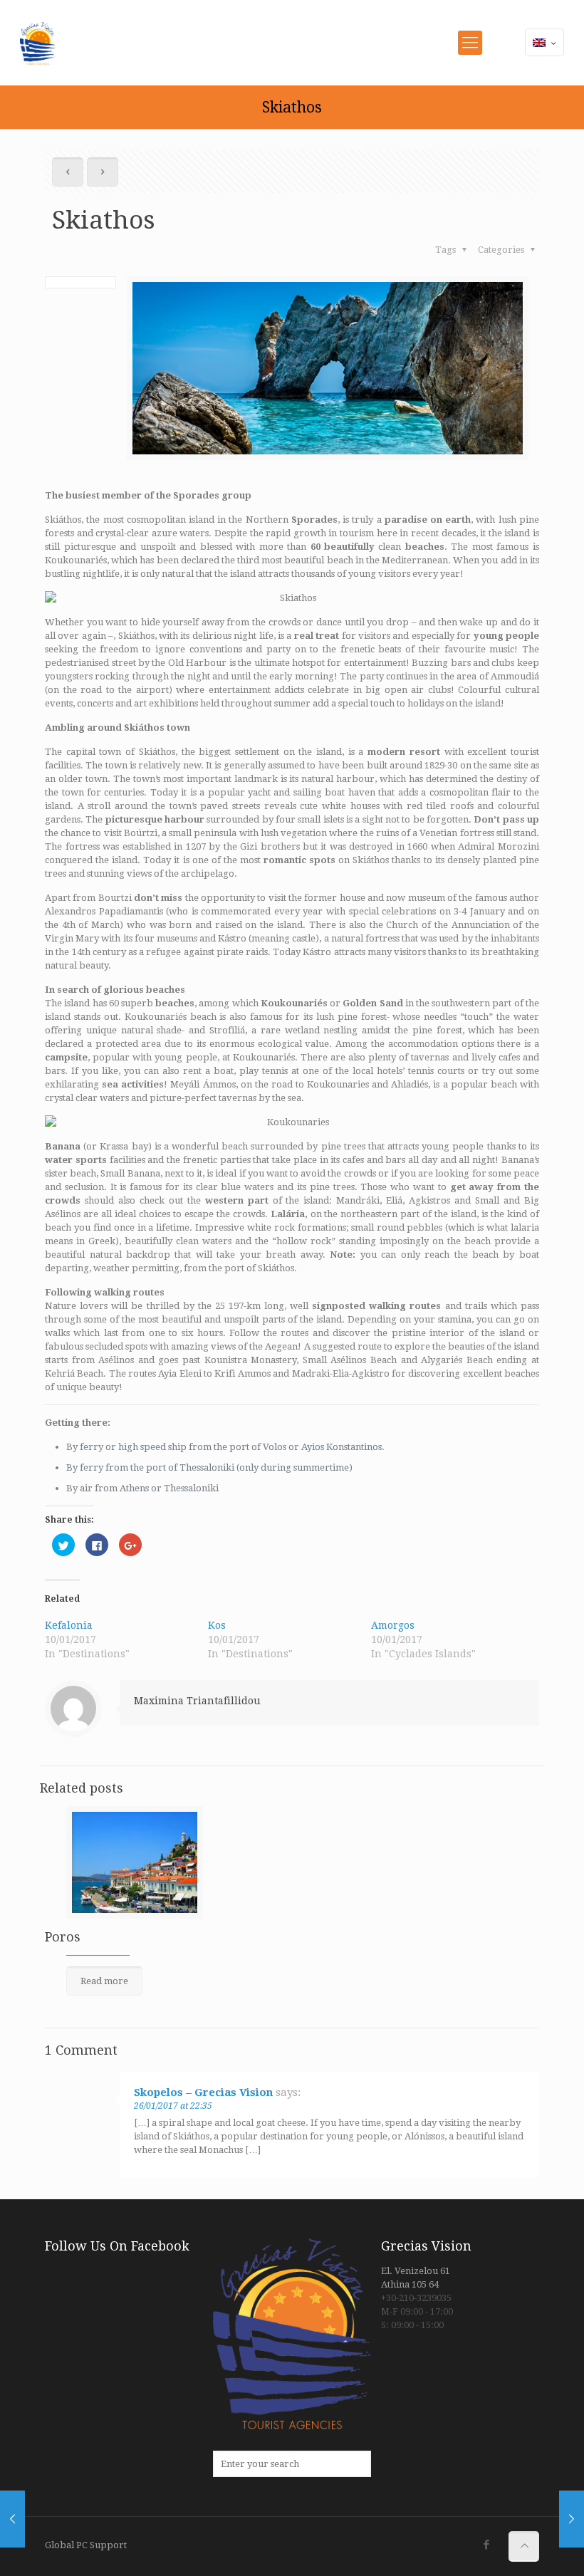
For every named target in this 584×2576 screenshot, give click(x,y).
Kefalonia (69, 1625)
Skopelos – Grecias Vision (203, 2092)
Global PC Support (86, 2545)
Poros (63, 1937)
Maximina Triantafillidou (197, 1701)
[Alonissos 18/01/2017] (12, 2519)
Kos (217, 1625)
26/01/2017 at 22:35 (173, 2106)
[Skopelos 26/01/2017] (572, 2519)
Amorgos (393, 1625)
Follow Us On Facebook (117, 2246)
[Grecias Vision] (38, 43)
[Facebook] (487, 2545)
